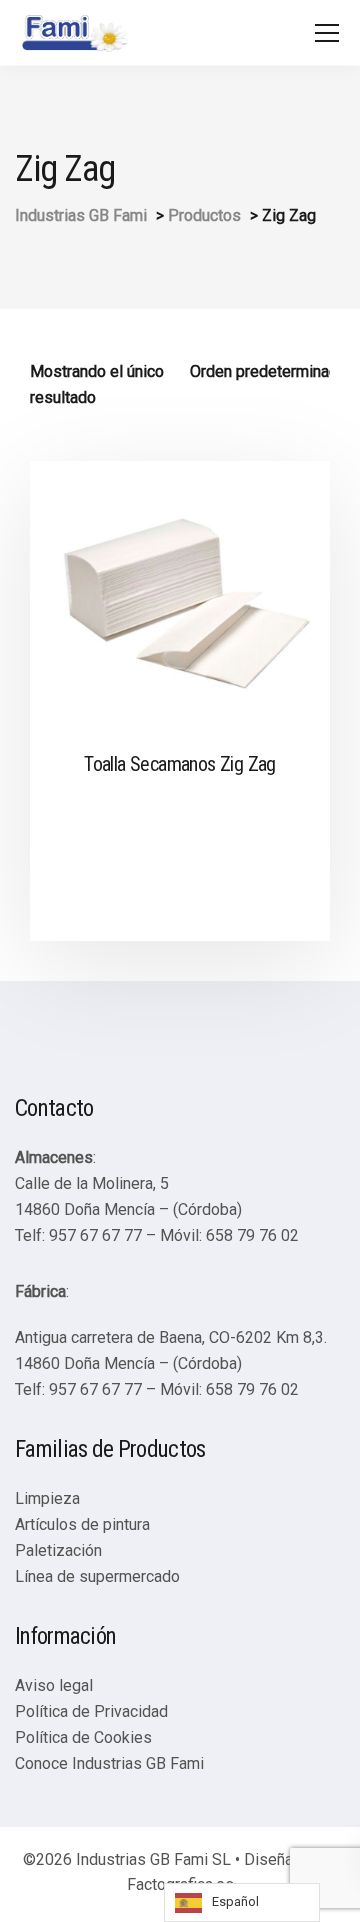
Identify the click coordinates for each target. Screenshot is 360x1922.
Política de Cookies (83, 1737)
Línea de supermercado (97, 1576)
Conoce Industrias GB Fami (109, 1763)
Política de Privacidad (91, 1711)
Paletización (58, 1550)
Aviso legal (54, 1685)
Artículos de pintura (82, 1524)
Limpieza (47, 1498)
